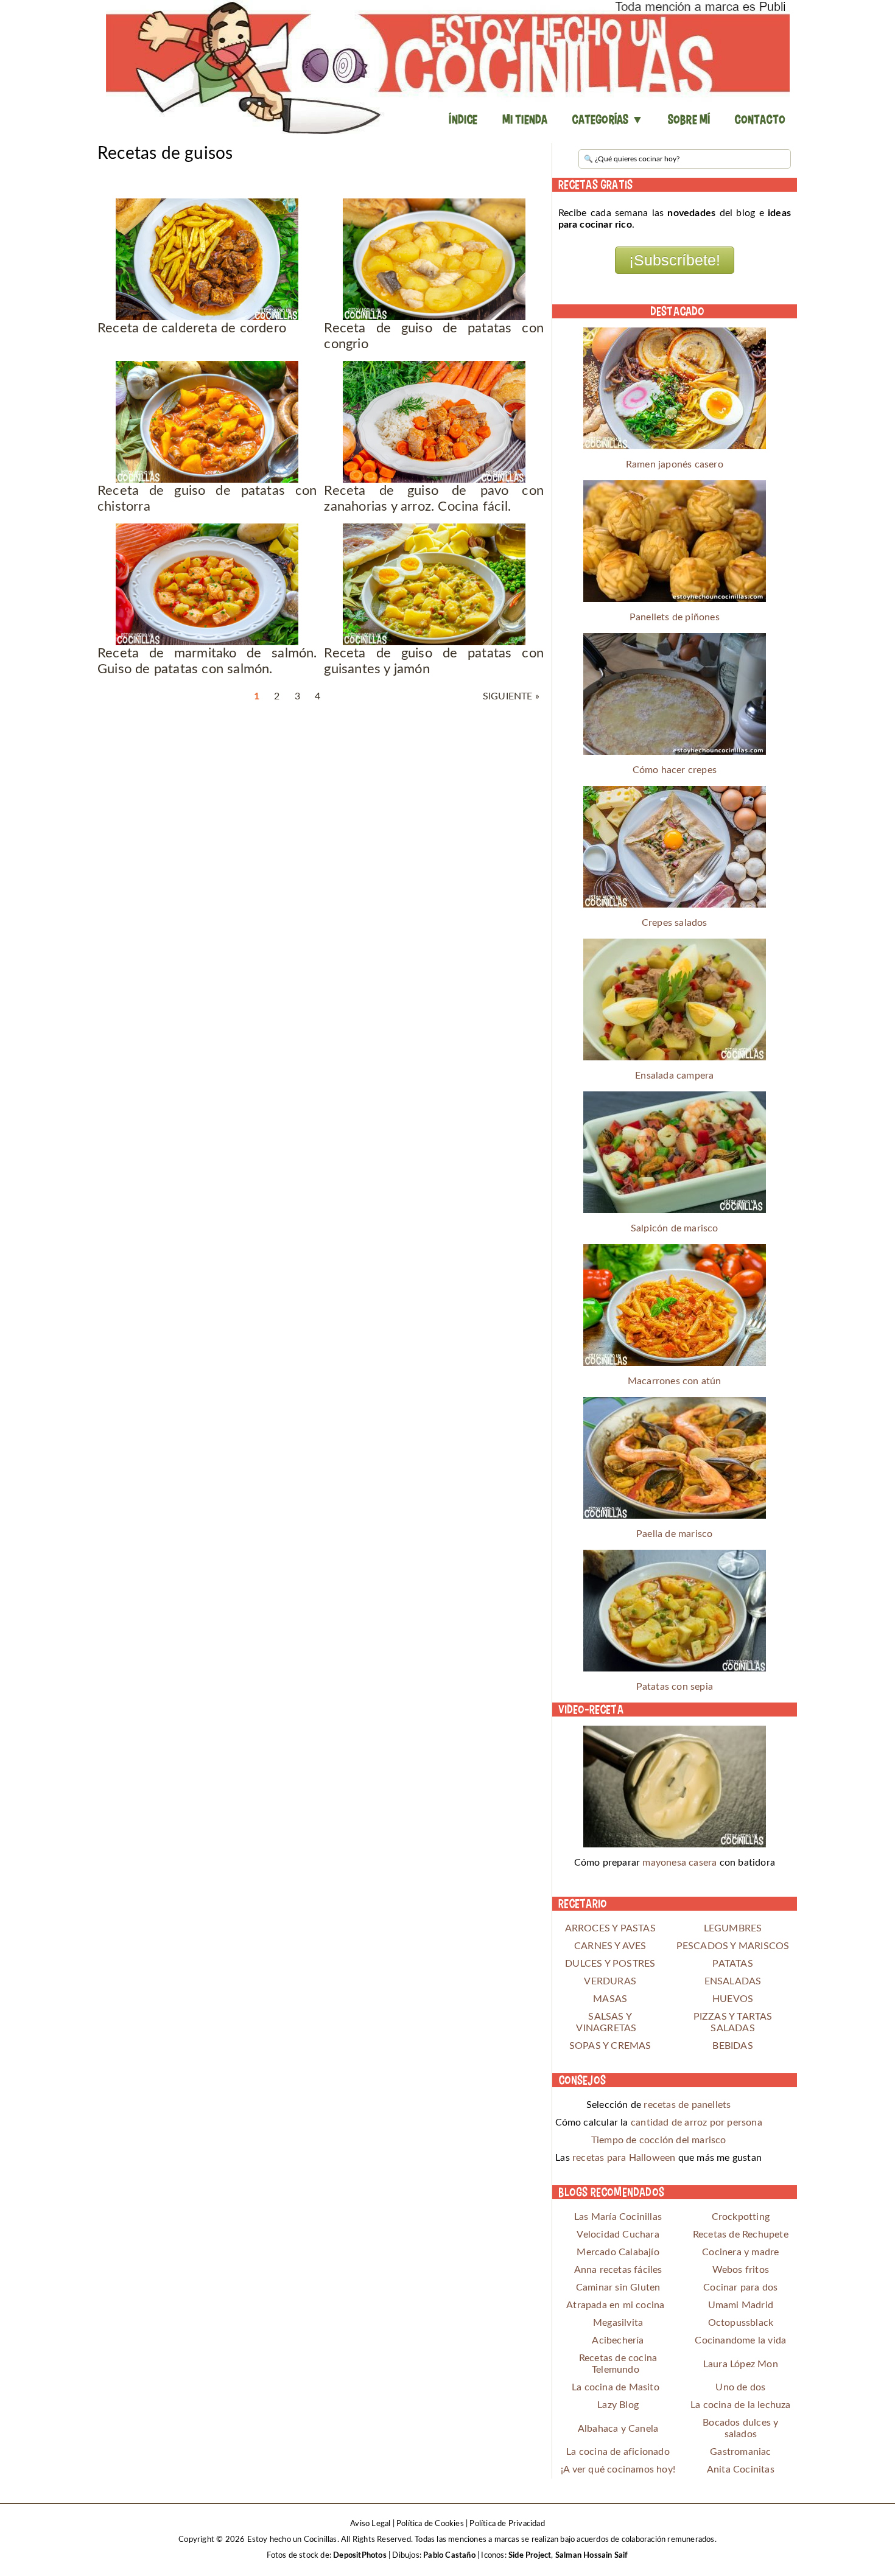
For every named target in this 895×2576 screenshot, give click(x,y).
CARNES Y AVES (610, 1946)
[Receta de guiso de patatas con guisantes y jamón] (434, 584)
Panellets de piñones (675, 617)
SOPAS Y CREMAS (610, 2046)
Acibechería (618, 2340)
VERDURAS (610, 1981)
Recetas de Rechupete (741, 2235)
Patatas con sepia (675, 1687)
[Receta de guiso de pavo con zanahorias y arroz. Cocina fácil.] (434, 422)
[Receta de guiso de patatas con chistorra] (207, 422)
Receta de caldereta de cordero (192, 328)
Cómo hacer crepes (675, 770)
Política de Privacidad (507, 2524)
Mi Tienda (525, 119)
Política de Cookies (430, 2524)
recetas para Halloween (624, 2158)
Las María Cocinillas (618, 2217)
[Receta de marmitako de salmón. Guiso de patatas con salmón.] (207, 584)
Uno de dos (740, 2387)
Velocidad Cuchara (618, 2235)
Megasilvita (618, 2323)
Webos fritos (741, 2270)
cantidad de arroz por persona (697, 2123)
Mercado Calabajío (618, 2252)
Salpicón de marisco (675, 1228)
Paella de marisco (674, 1534)
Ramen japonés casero (675, 464)
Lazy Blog (618, 2405)
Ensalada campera (674, 1076)
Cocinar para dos (740, 2287)
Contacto (760, 119)
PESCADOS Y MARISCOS (733, 1946)
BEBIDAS (732, 2046)
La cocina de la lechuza (741, 2405)
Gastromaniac (740, 2452)
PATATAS (732, 1964)
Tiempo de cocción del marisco (659, 2140)
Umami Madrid (741, 2305)
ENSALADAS (733, 1981)
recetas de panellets (687, 2105)
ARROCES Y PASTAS (610, 1928)
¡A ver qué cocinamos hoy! (618, 2469)
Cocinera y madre (740, 2252)
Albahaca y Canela (618, 2429)
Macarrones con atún (675, 1381)
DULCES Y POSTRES (610, 1964)
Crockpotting (741, 2217)
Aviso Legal (370, 2524)
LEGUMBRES (733, 1928)
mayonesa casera (679, 1863)
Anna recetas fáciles (618, 2270)
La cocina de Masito (616, 2387)
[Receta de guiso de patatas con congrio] (434, 259)
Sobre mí (689, 119)
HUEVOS (733, 1999)
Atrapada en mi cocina (615, 2305)
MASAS (610, 1999)
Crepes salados (675, 923)
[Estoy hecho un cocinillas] (447, 67)
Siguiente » (511, 696)
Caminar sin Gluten (618, 2287)
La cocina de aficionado (618, 2452)
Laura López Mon (741, 2364)
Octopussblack (741, 2323)
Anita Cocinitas (741, 2469)
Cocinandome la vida (740, 2340)
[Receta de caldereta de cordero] (207, 259)
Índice (463, 119)
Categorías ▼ (607, 119)
